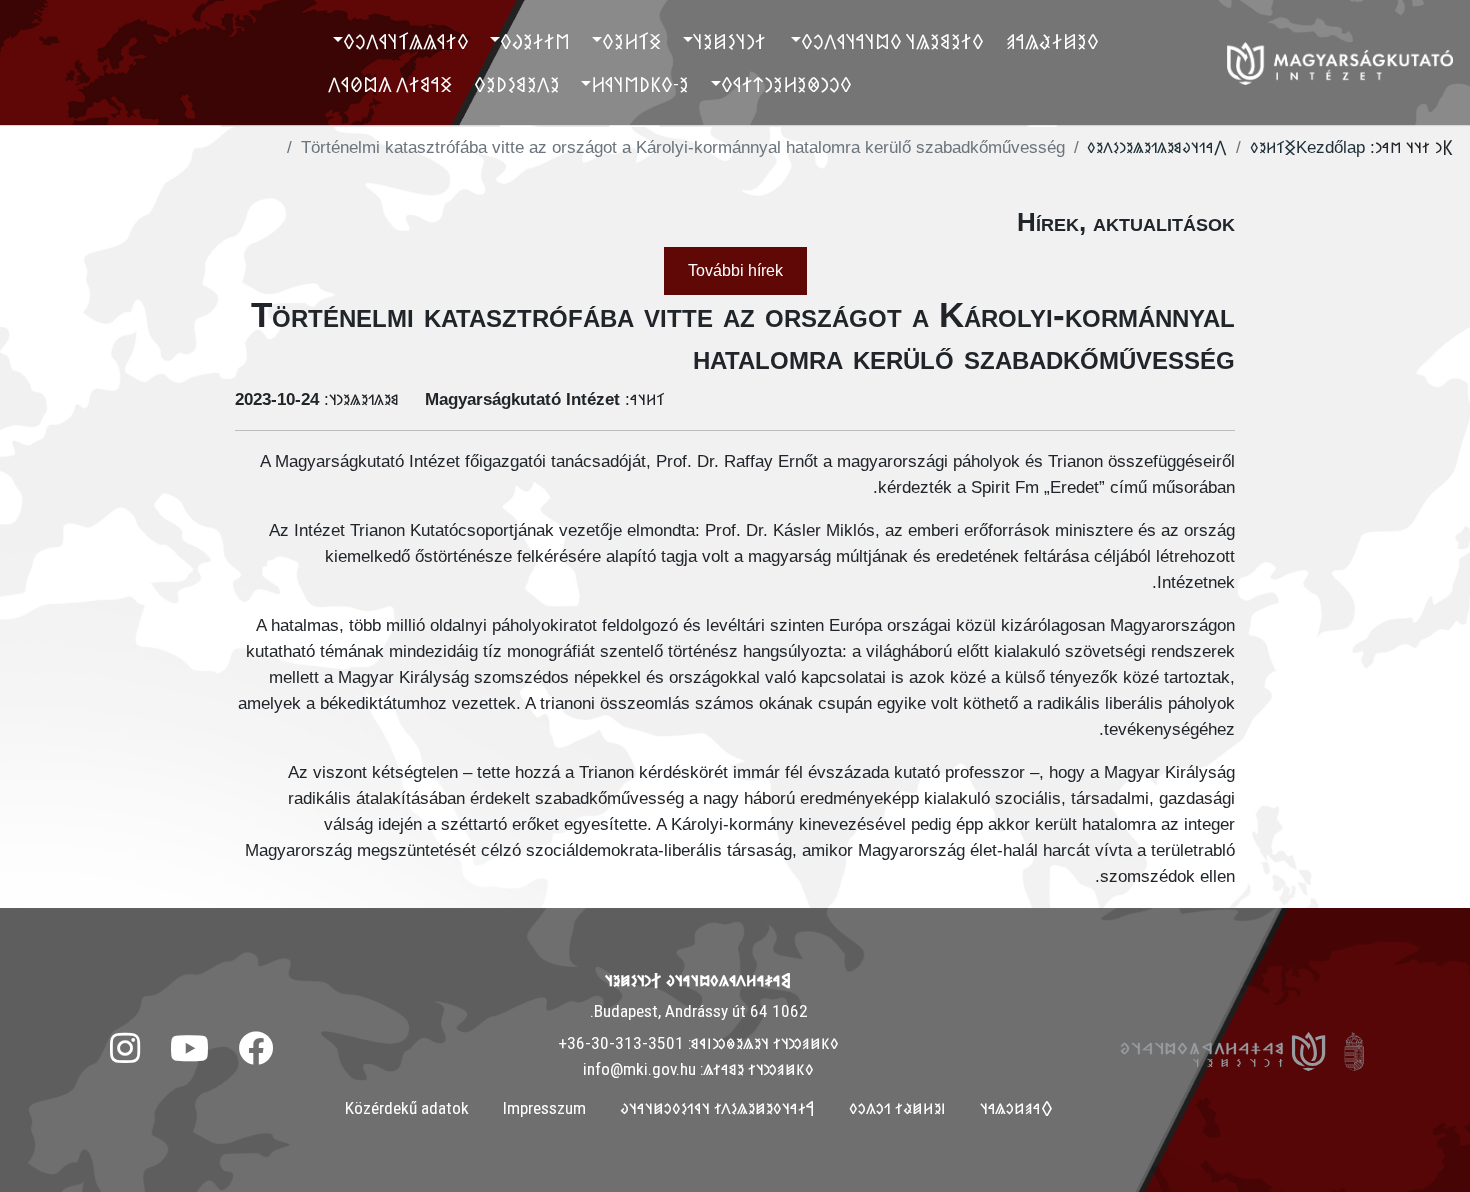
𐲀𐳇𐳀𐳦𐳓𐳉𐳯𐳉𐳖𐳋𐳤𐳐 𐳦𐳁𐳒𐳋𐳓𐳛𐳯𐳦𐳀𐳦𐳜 (717, 1108)
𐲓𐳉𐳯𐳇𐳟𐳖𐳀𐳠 (1052, 41)
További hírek (735, 270)
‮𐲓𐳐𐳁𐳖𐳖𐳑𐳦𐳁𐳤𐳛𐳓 (406, 41)
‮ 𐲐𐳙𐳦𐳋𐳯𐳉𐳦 (731, 41)
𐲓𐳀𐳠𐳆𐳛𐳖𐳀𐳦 (1016, 1108)
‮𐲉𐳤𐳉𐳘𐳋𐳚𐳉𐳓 (517, 84)
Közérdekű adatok (407, 1108)
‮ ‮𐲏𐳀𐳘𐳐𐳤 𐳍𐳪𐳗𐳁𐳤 (392, 84)
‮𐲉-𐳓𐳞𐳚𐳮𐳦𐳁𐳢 (640, 84)
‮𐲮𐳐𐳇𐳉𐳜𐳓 (535, 41)
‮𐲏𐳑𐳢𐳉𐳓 (631, 41)
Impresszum (544, 1108)
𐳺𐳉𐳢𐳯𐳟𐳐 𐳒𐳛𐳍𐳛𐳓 (897, 1108)
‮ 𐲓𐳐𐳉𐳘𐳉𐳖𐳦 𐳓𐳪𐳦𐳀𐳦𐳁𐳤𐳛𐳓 (894, 41)
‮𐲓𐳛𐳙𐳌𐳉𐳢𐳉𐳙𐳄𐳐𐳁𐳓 (786, 84)
